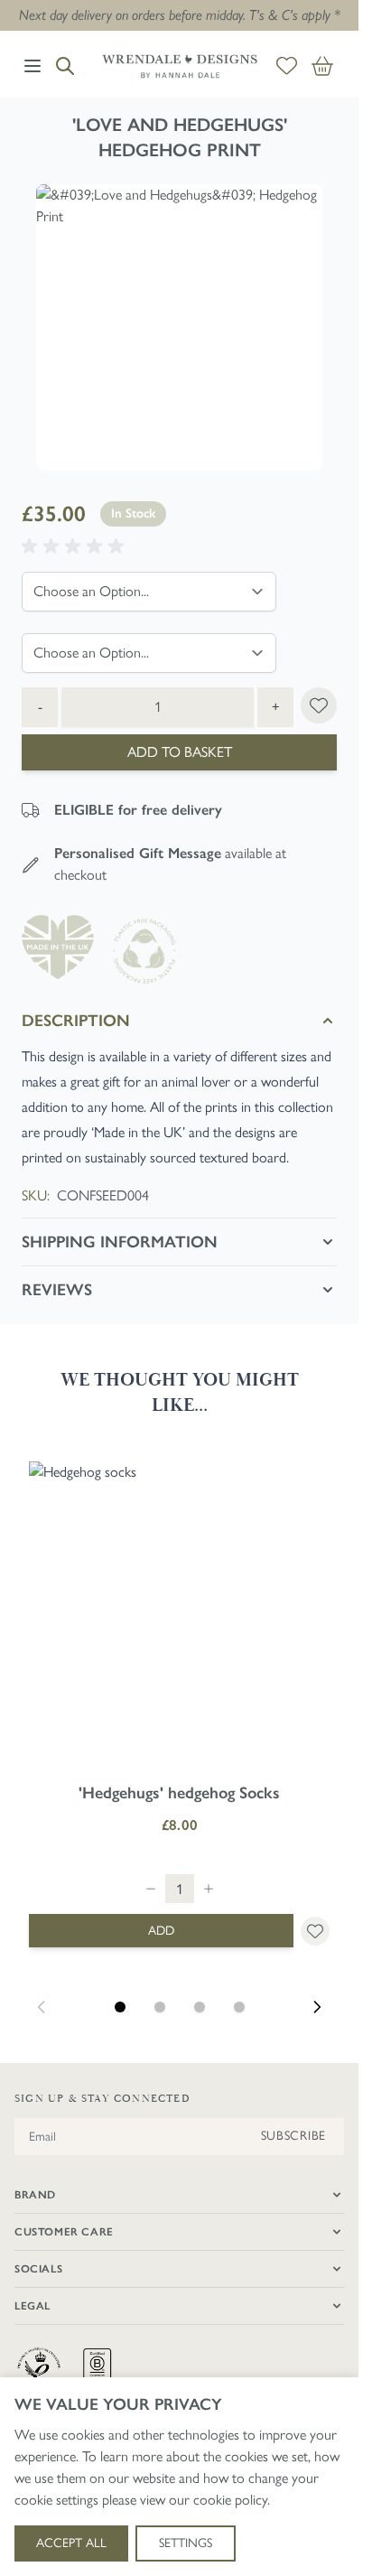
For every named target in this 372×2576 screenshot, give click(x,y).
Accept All (71, 2543)
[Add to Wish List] (319, 705)
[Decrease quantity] (151, 1889)
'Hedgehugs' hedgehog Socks (179, 1793)
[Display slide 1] (120, 2007)
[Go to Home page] (180, 66)
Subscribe (293, 2136)
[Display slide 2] (160, 2007)
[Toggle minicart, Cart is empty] (322, 66)
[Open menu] (33, 66)
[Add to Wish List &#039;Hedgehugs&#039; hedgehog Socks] (315, 1931)
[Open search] (65, 66)
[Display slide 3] (200, 2007)
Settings (186, 2543)
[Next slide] (317, 2007)
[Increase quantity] (209, 1889)
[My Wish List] (287, 66)
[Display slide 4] (239, 2007)
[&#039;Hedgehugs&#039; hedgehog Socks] (179, 1612)
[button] (76, 546)
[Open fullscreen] (179, 327)
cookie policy (230, 2500)
